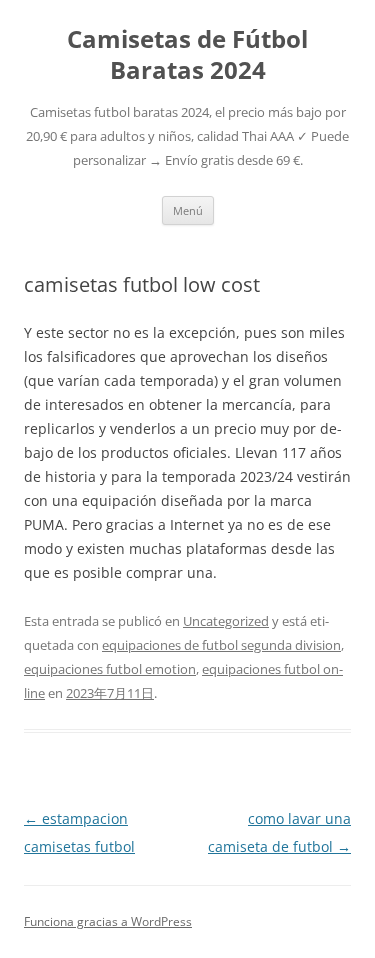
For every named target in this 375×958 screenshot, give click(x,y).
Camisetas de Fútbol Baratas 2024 (187, 55)
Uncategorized (226, 621)
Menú (188, 210)
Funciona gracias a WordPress (108, 921)
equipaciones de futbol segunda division (221, 645)
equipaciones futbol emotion (110, 669)
